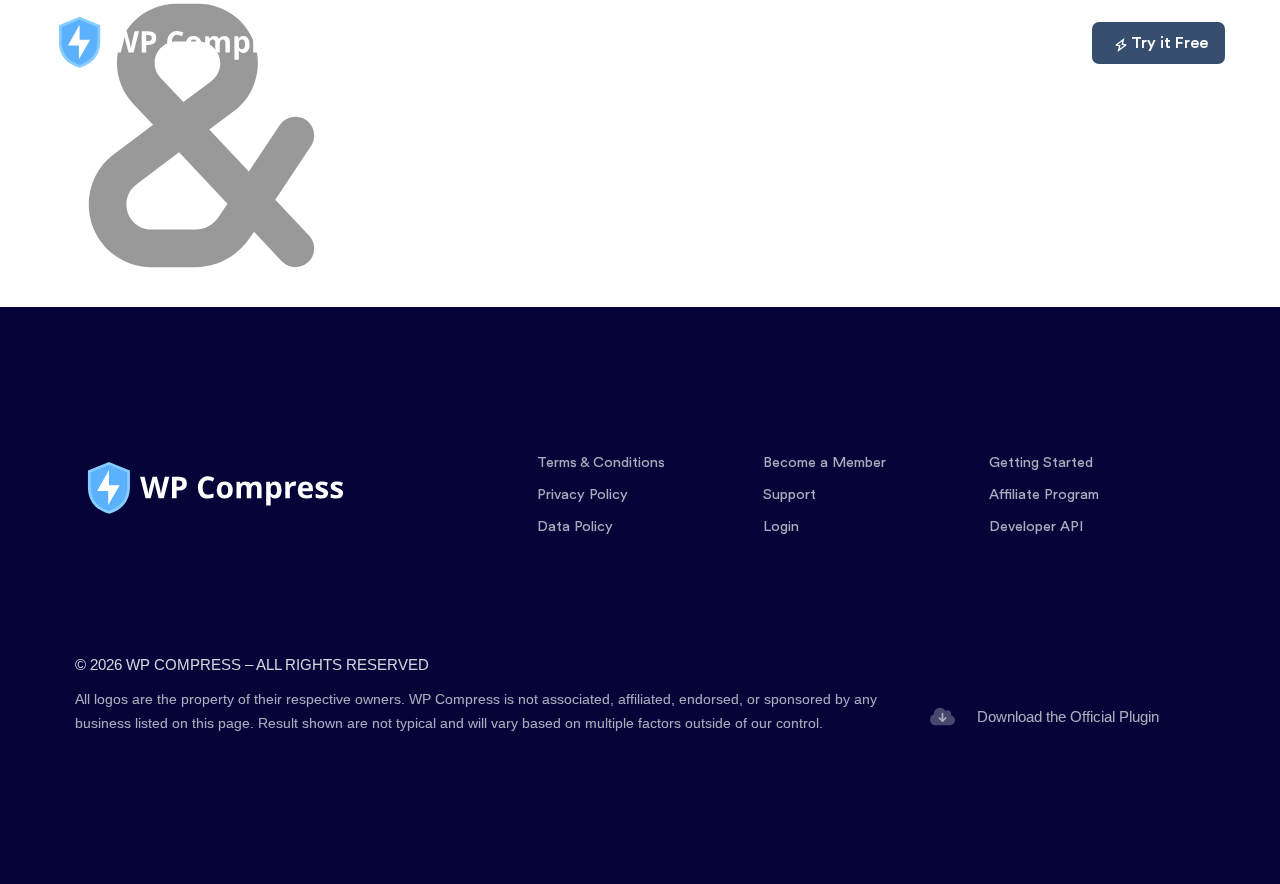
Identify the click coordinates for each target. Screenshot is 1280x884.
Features (634, 43)
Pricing (736, 43)
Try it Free (1169, 43)
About (942, 43)
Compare (840, 43)
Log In (1032, 43)
